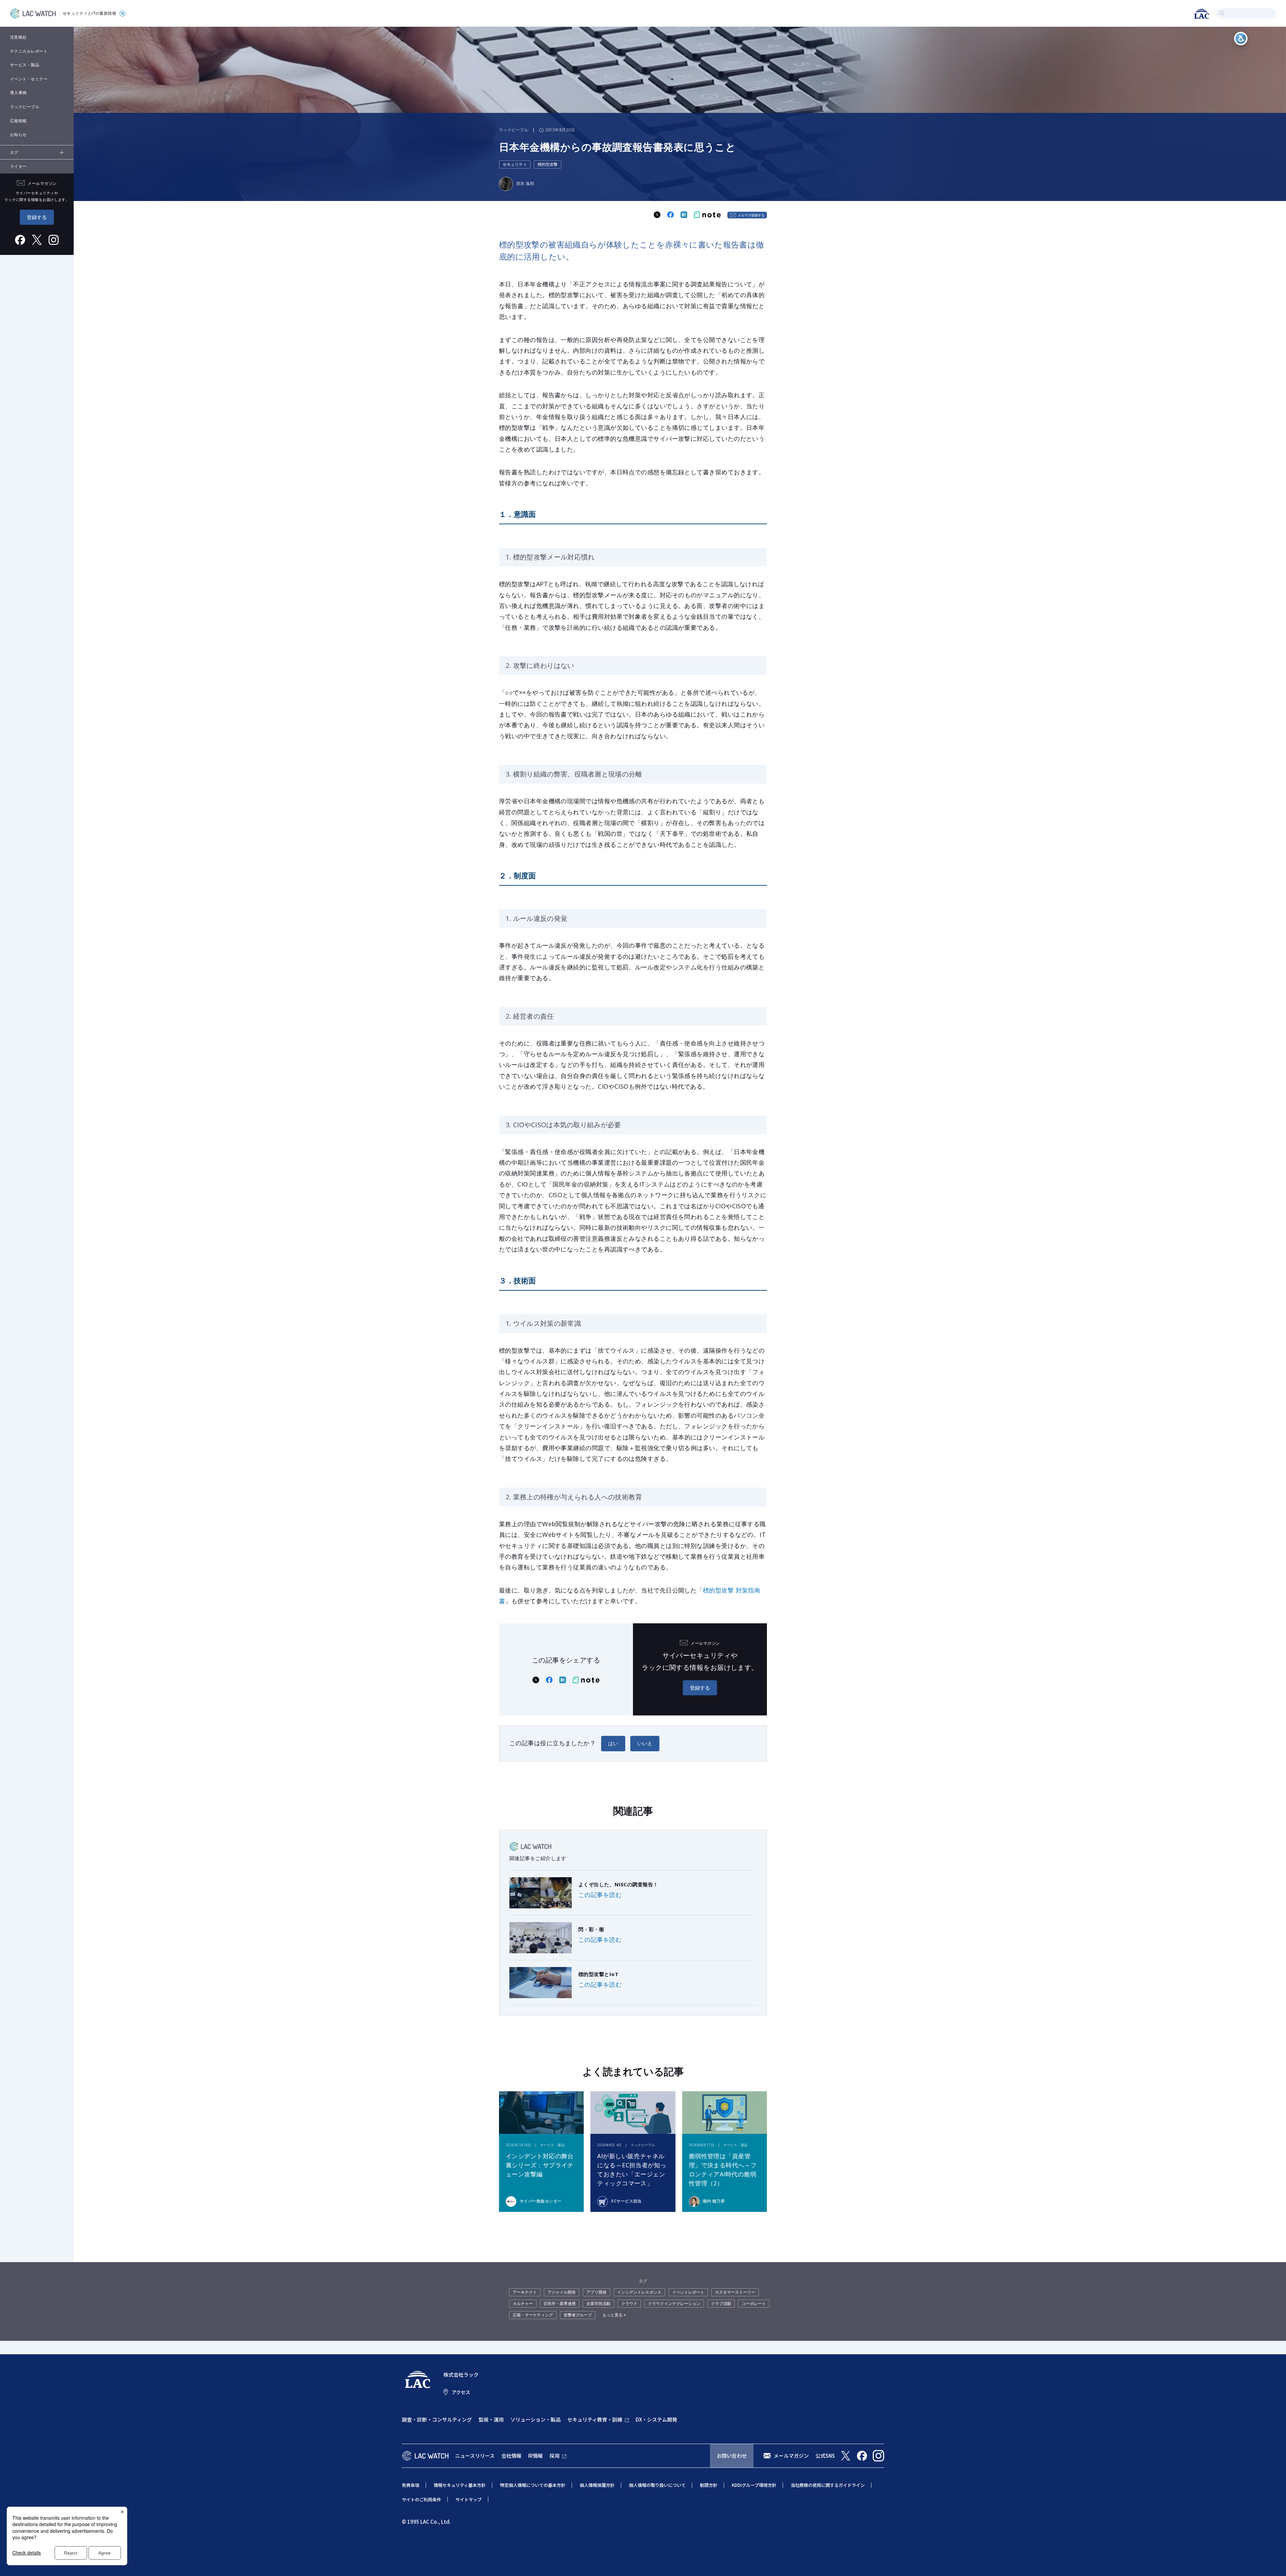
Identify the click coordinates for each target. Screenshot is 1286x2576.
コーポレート (754, 2303)
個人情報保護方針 (597, 2485)
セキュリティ (515, 164)
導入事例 (18, 93)
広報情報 (18, 121)
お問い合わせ (732, 2456)
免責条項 (411, 2485)
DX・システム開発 (656, 2419)
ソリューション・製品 (535, 2419)
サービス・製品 (25, 65)
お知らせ (18, 134)
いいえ (645, 1743)
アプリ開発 (596, 2292)
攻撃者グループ (578, 2315)
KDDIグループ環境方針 (754, 2485)
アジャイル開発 (562, 2292)
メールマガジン (791, 2456)
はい (613, 1743)
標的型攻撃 (548, 164)
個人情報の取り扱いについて (657, 2485)
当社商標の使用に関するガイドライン (828, 2485)
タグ (14, 152)
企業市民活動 (598, 2303)
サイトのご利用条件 (421, 2499)
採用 (555, 2456)
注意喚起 (18, 37)
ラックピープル (25, 107)
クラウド (629, 2303)
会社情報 (511, 2456)
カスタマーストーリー (735, 2292)
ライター (18, 166)
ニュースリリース (475, 2456)
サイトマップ (469, 2499)
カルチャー (523, 2303)
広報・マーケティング (533, 2315)
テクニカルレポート (29, 51)
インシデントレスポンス (639, 2292)
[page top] (1273, 2562)
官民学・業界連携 (560, 2303)
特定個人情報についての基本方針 (533, 2485)
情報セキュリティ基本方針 (460, 2485)
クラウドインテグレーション (674, 2303)
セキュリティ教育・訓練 (595, 2419)
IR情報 (535, 2456)
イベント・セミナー (29, 79)
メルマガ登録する (751, 215)
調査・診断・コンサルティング (437, 2419)
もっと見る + (614, 2315)
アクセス (461, 2392)
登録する (37, 217)
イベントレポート (688, 2292)
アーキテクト (525, 2292)
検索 (1222, 13)
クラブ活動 (721, 2303)
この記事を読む (600, 1895)
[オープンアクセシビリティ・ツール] (1241, 39)
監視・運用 (491, 2419)
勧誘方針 (709, 2485)
